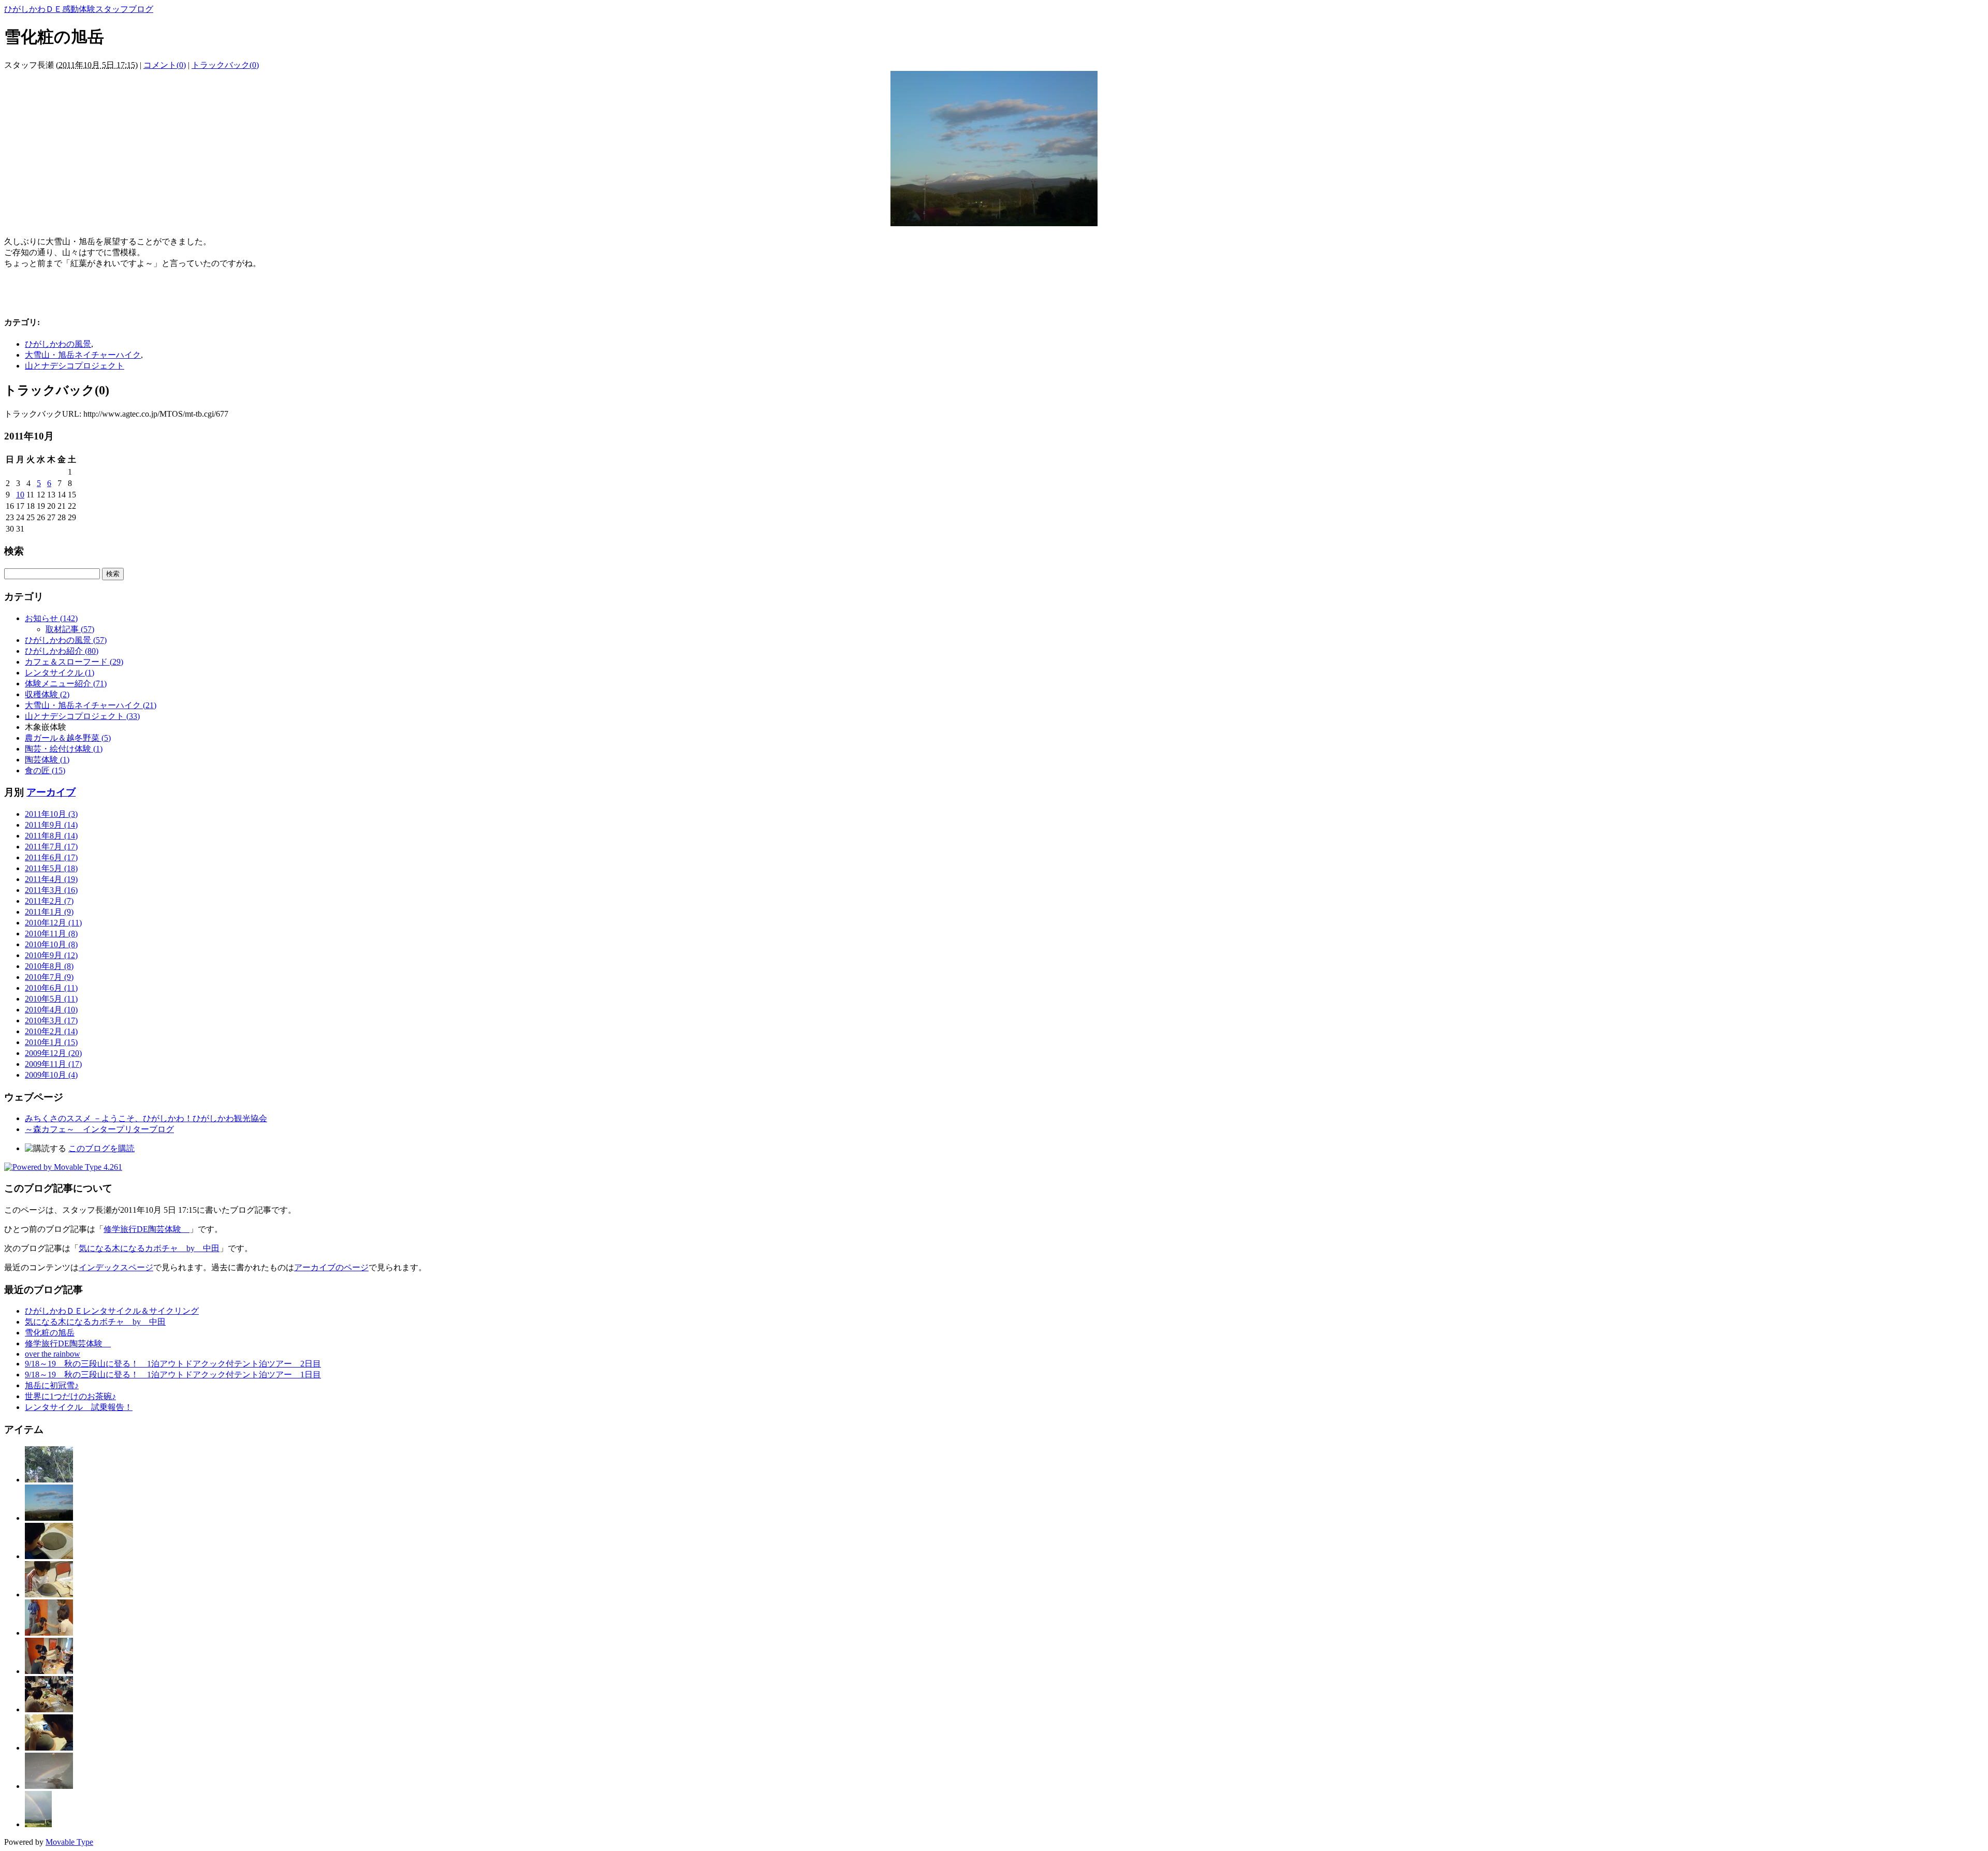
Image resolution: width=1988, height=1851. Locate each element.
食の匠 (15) (45, 770)
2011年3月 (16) (51, 890)
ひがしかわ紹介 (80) (62, 651)
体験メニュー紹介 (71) (66, 684)
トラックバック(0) (225, 65)
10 (20, 495)
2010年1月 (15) (51, 1042)
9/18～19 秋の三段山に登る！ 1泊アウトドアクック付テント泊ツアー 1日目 (173, 1375)
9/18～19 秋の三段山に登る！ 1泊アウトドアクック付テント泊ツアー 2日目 (173, 1364)
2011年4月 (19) (51, 879)
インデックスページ (116, 1267)
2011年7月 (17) (51, 847)
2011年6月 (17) (51, 857)
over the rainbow (53, 1354)
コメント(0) (165, 65)
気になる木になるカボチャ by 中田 (149, 1248)
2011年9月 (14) (51, 825)
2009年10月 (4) (51, 1075)
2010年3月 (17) (51, 1020)
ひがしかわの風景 (58, 344)
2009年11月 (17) (53, 1064)
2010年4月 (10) (51, 1010)
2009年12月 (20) (53, 1053)
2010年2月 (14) (51, 1031)
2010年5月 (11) (51, 999)
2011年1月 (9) (49, 912)
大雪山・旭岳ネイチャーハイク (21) (91, 705)
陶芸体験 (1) (47, 760)
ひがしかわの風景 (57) (66, 640)
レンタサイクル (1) (60, 673)
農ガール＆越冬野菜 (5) (68, 738)
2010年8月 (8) (49, 966)
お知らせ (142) (51, 618)
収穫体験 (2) (47, 694)
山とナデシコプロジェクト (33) (82, 716)
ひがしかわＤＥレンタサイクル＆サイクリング (112, 1311)
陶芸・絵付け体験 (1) (64, 749)
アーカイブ (51, 792)
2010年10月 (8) (51, 944)
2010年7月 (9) (49, 977)
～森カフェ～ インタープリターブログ (99, 1129)
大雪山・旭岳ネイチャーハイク (83, 355)
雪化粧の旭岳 (50, 1333)
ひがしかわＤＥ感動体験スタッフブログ (79, 9)
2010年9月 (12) (51, 955)
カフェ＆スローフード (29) (74, 662)
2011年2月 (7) (49, 901)
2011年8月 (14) (51, 836)
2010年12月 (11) (53, 923)
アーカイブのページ (331, 1267)
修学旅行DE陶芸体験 (147, 1229)
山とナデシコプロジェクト (75, 366)
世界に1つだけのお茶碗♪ (70, 1396)
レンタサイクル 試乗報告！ (79, 1407)
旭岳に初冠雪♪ (52, 1385)
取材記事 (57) (70, 629)
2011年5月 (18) (51, 868)
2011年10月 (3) (51, 814)
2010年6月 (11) (51, 988)
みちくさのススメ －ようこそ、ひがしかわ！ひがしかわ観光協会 (146, 1118)
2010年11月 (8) (51, 934)
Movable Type (69, 1842)
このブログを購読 (101, 1148)
